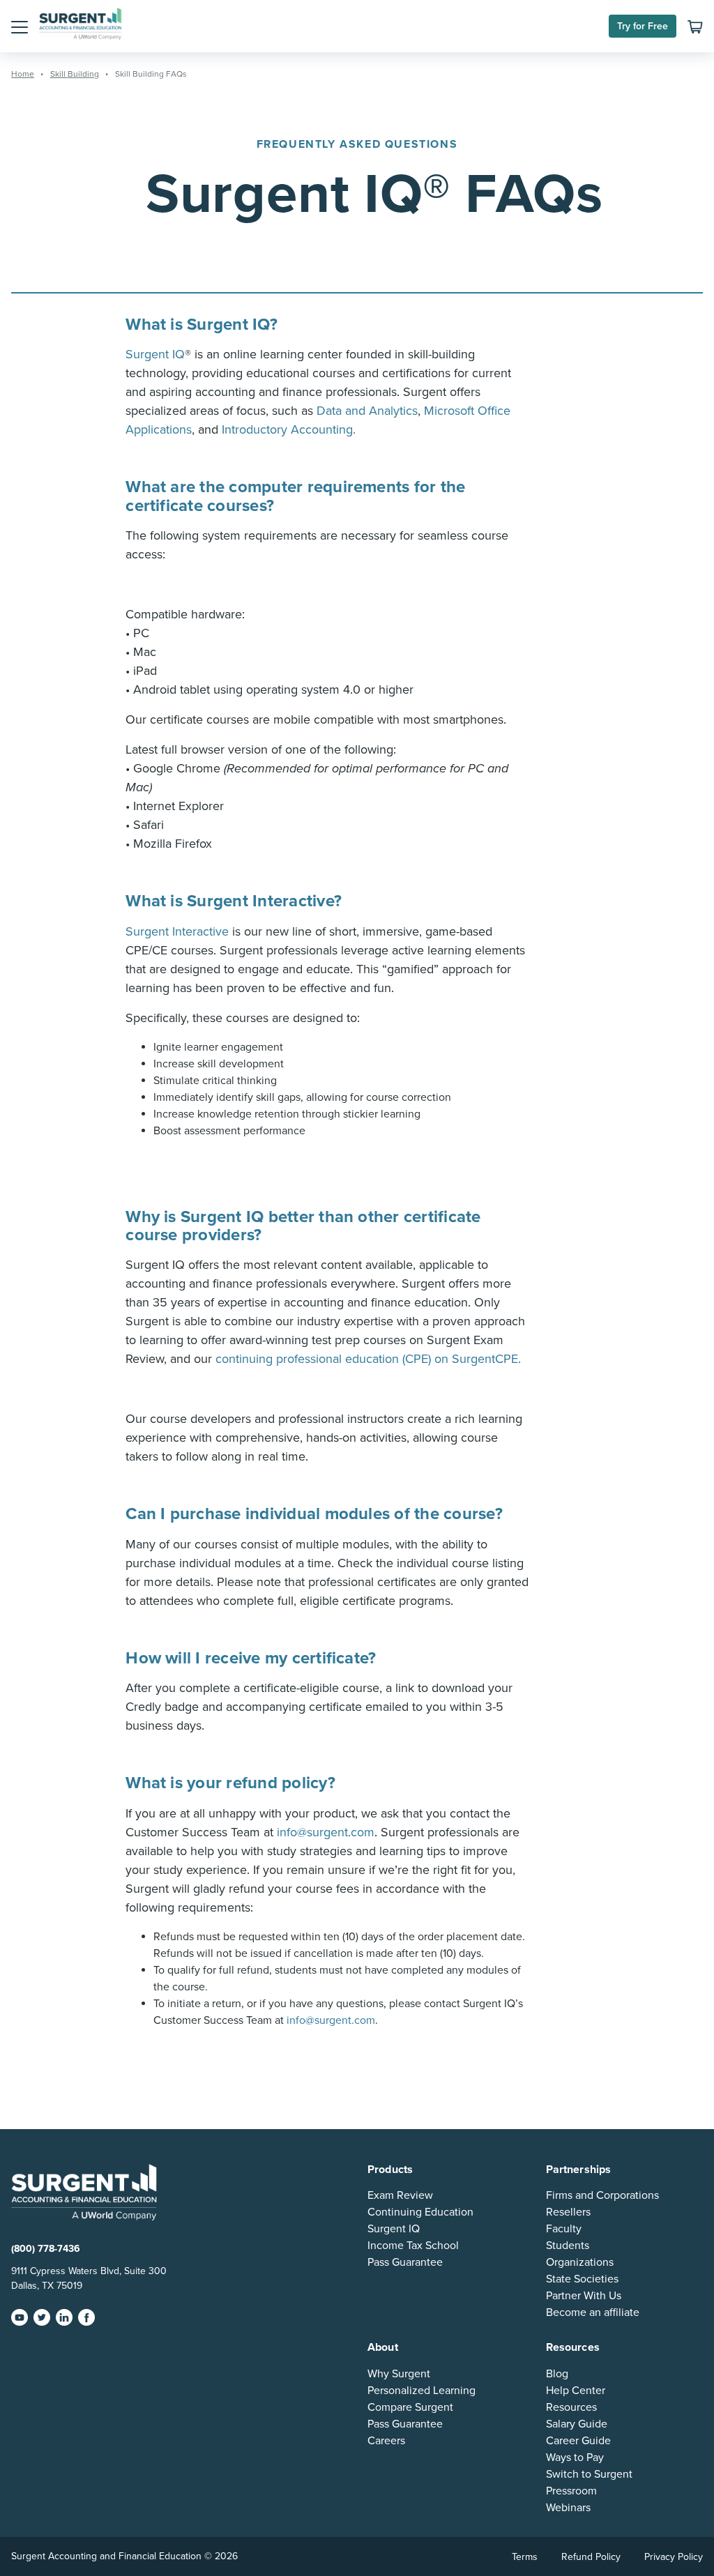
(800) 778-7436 (46, 2249)
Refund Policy (591, 2557)
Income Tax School (413, 2246)
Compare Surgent (410, 2407)
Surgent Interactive (177, 931)
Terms (525, 2557)
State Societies (582, 2279)
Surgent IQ (394, 2229)
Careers (386, 2441)
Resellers (568, 2212)
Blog (557, 2374)
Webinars (568, 2508)
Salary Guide (577, 2424)
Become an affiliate (593, 2312)
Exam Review (400, 2195)
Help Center (576, 2391)
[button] (20, 26)
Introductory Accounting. (289, 429)
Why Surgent (399, 2374)
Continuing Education (420, 2212)
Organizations (580, 2262)
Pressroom (571, 2491)
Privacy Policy (674, 2557)
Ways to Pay (575, 2457)
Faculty (564, 2229)
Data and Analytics (367, 411)
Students (568, 2246)
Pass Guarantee (405, 2262)
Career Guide (578, 2441)
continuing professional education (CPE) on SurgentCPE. (368, 1359)
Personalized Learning (421, 2391)
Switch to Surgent (589, 2474)
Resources (571, 2407)
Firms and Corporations (602, 2195)
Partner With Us (584, 2296)
